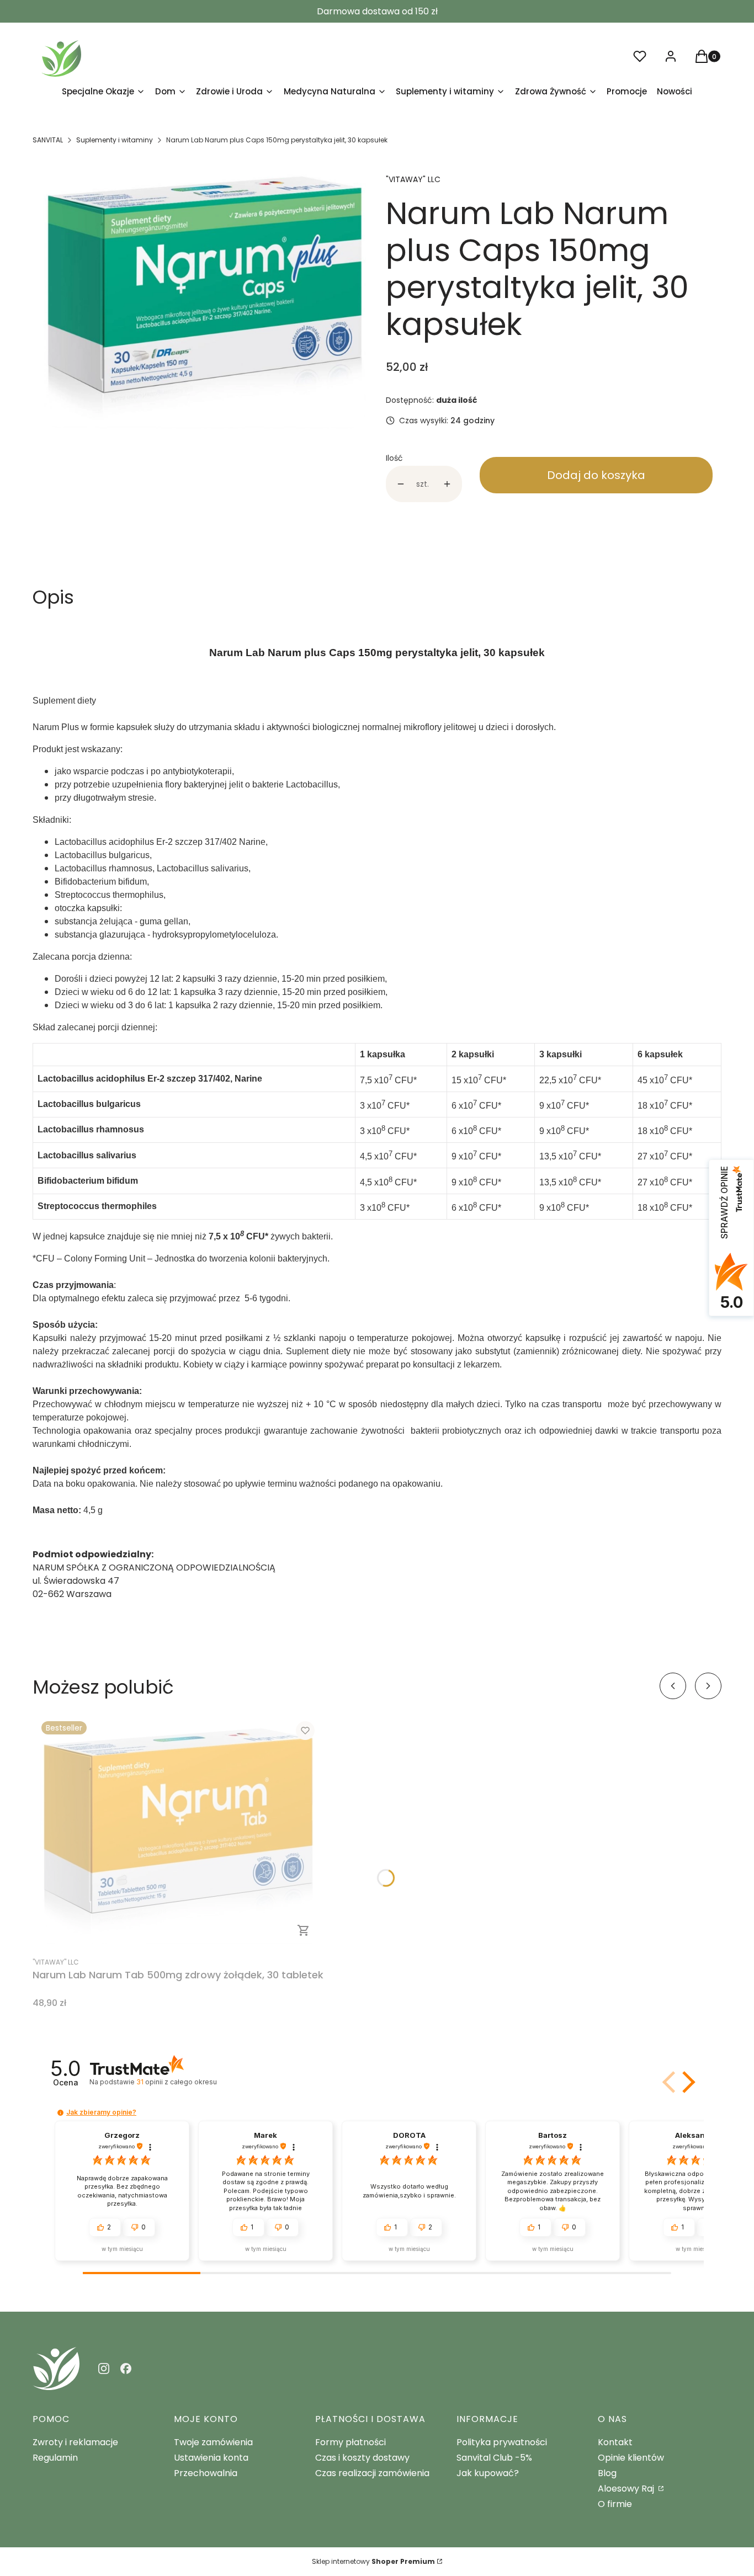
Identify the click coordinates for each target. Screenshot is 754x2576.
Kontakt (615, 2442)
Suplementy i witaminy (115, 140)
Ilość (394, 458)
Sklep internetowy (373, 2561)
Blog (607, 2473)
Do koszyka (304, 1930)
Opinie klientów (631, 2458)
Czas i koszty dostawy (362, 2458)
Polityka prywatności (502, 2442)
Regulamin (55, 2458)
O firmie (615, 2504)
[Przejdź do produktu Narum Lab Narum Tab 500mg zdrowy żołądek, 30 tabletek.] (178, 1831)
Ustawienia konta (211, 2458)
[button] (687, 2082)
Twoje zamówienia (213, 2442)
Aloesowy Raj (627, 2489)
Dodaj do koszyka (596, 475)
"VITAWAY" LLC (413, 179)
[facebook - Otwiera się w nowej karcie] (126, 2369)
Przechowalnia (206, 2473)
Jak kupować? (488, 2473)
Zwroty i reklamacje (75, 2442)
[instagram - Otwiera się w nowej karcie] (104, 2369)
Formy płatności (351, 2442)
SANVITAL (48, 140)
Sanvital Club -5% (494, 2458)
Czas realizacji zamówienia (372, 2473)
